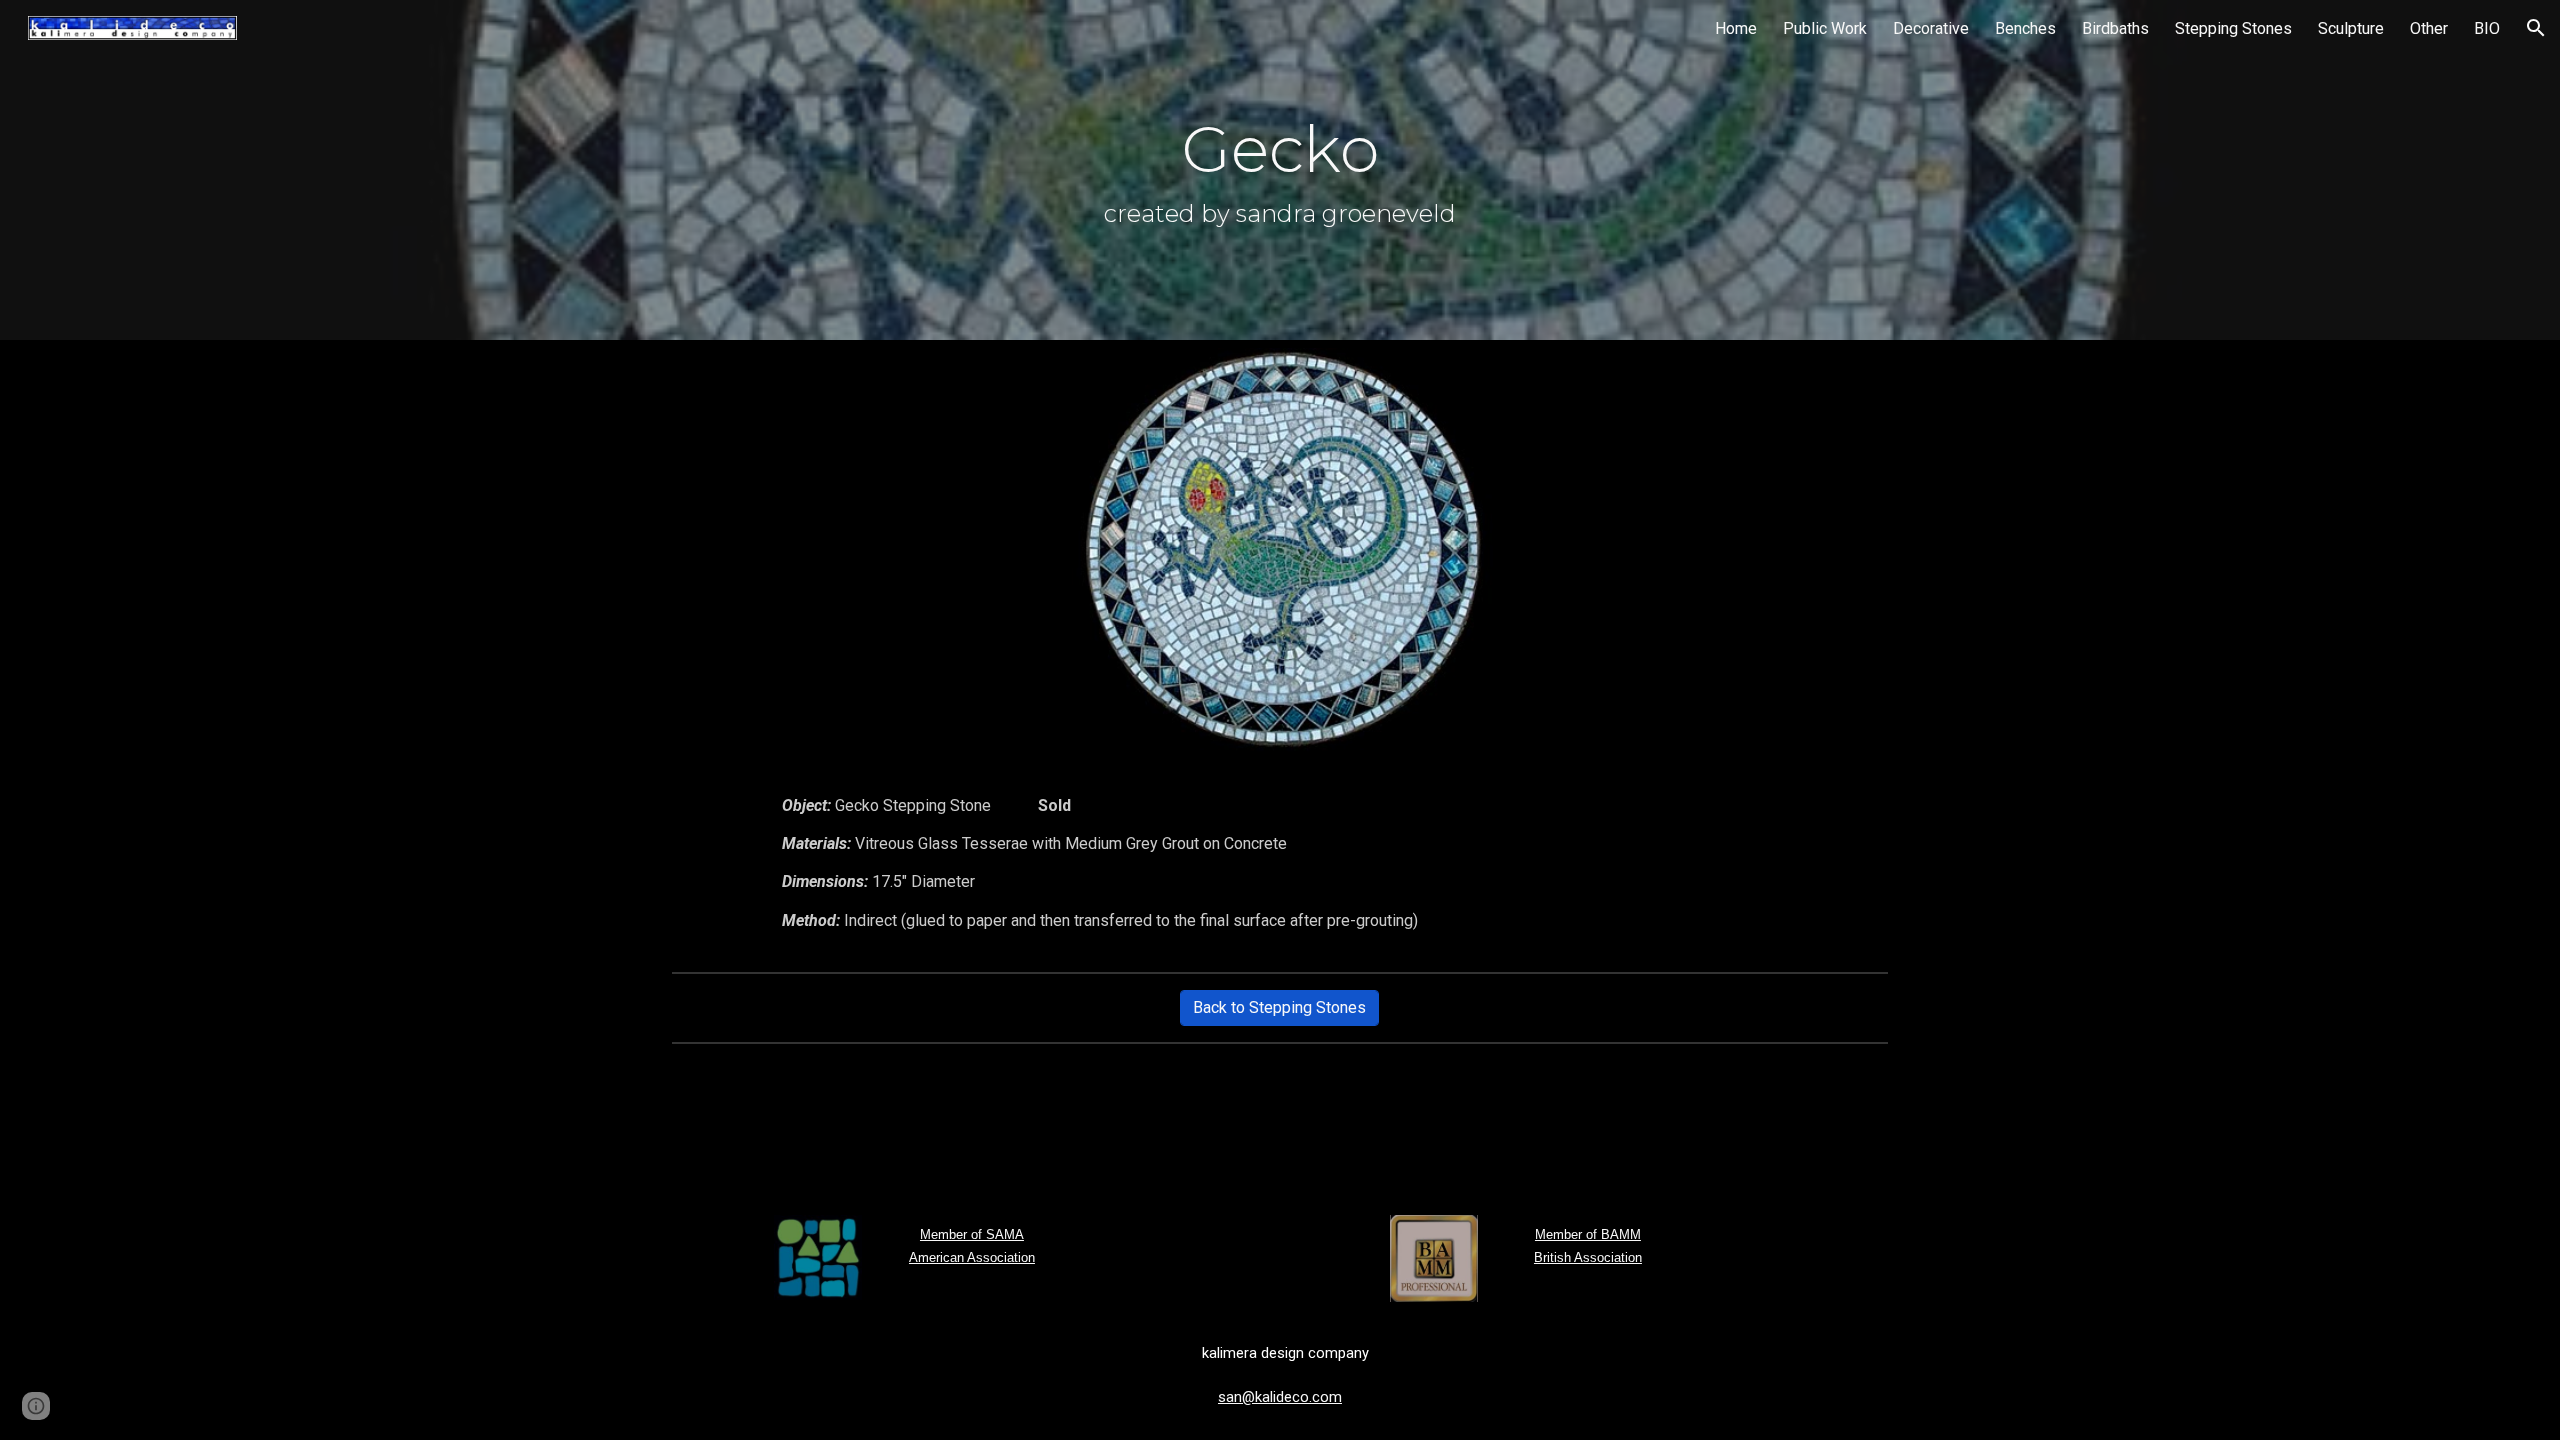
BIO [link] (2487, 28)
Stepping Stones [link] (2233, 28)
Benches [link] (2025, 28)
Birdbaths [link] (2115, 28)
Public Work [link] (1825, 28)
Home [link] (1736, 28)
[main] (1280, 170)
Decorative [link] (1931, 28)
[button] (2536, 28)
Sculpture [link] (2351, 28)
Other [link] (2429, 28)
